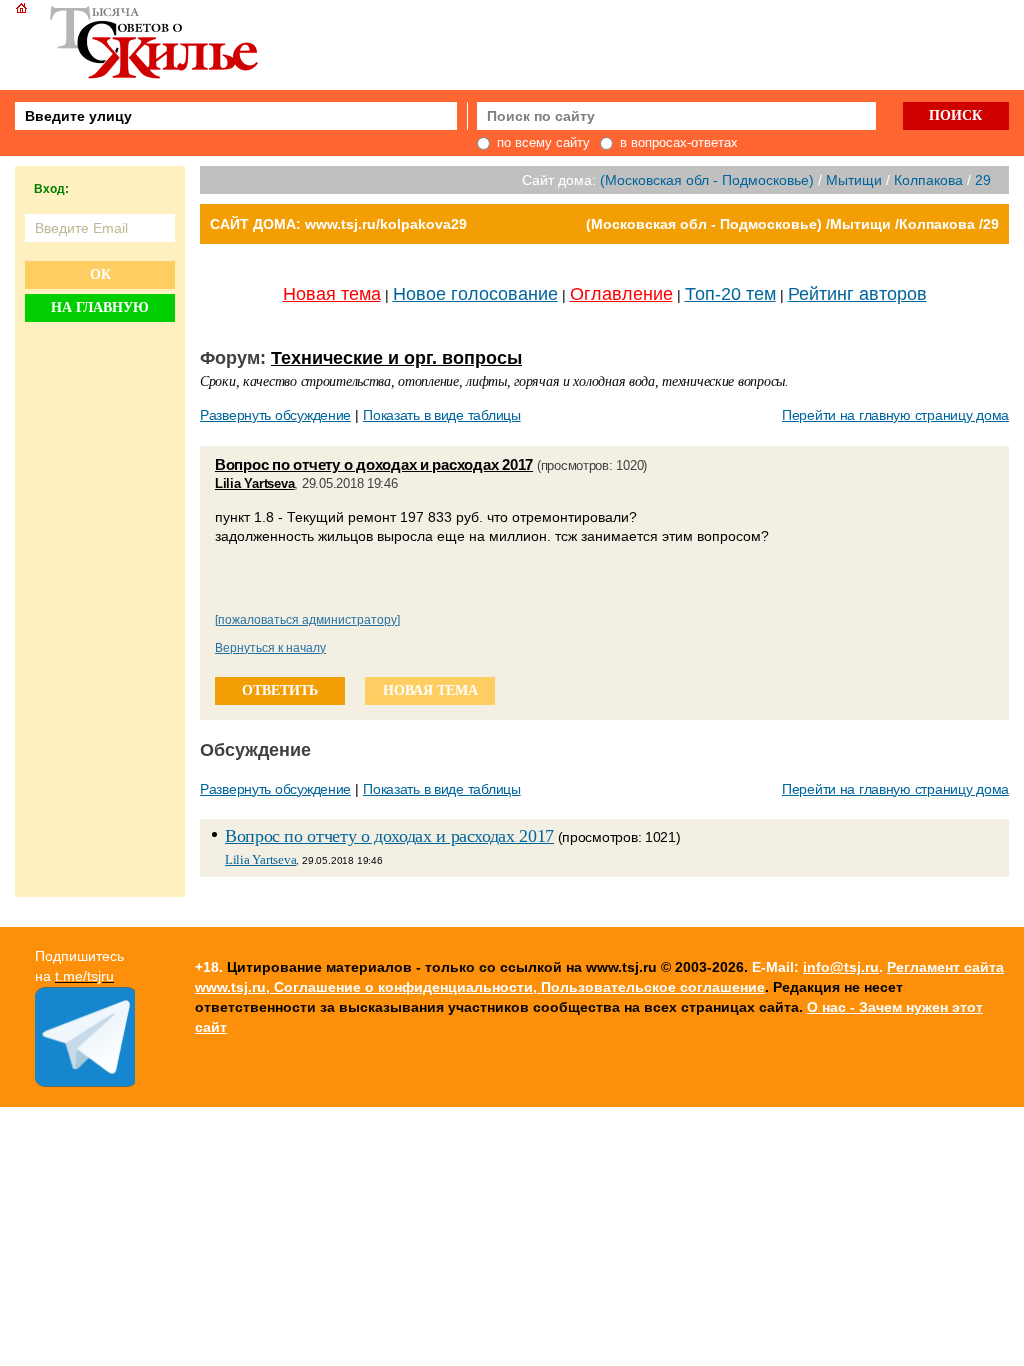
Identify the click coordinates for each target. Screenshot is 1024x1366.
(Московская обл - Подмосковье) (707, 180)
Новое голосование (475, 294)
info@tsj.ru (841, 967)
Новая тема (332, 294)
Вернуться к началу (270, 648)
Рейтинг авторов (857, 294)
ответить (280, 690)
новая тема (430, 690)
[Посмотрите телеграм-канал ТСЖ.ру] (85, 1082)
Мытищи (854, 180)
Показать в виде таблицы (442, 415)
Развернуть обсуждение (275, 415)
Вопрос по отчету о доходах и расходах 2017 (374, 464)
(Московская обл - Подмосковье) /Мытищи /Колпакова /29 (792, 224)
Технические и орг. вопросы (396, 358)
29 (983, 180)
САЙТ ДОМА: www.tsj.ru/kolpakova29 (338, 224)
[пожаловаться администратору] (307, 620)
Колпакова (928, 180)
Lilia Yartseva (254, 483)
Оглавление (621, 294)
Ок (100, 274)
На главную (100, 307)
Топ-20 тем (730, 294)
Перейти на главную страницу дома (895, 415)
